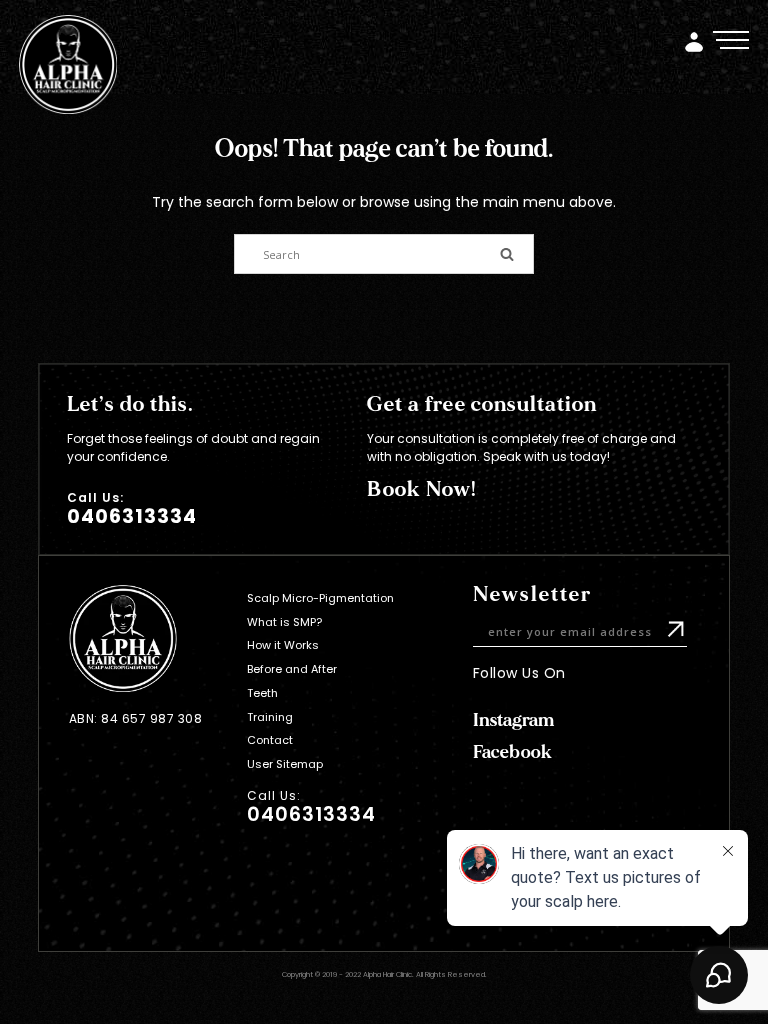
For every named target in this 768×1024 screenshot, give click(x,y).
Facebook (512, 752)
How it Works (283, 645)
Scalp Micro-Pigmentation (320, 598)
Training (270, 717)
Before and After (292, 669)
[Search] (507, 253)
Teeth (262, 693)
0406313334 (132, 516)
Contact (270, 740)
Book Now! (422, 489)
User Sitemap (285, 764)
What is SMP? (284, 622)
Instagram (513, 720)
